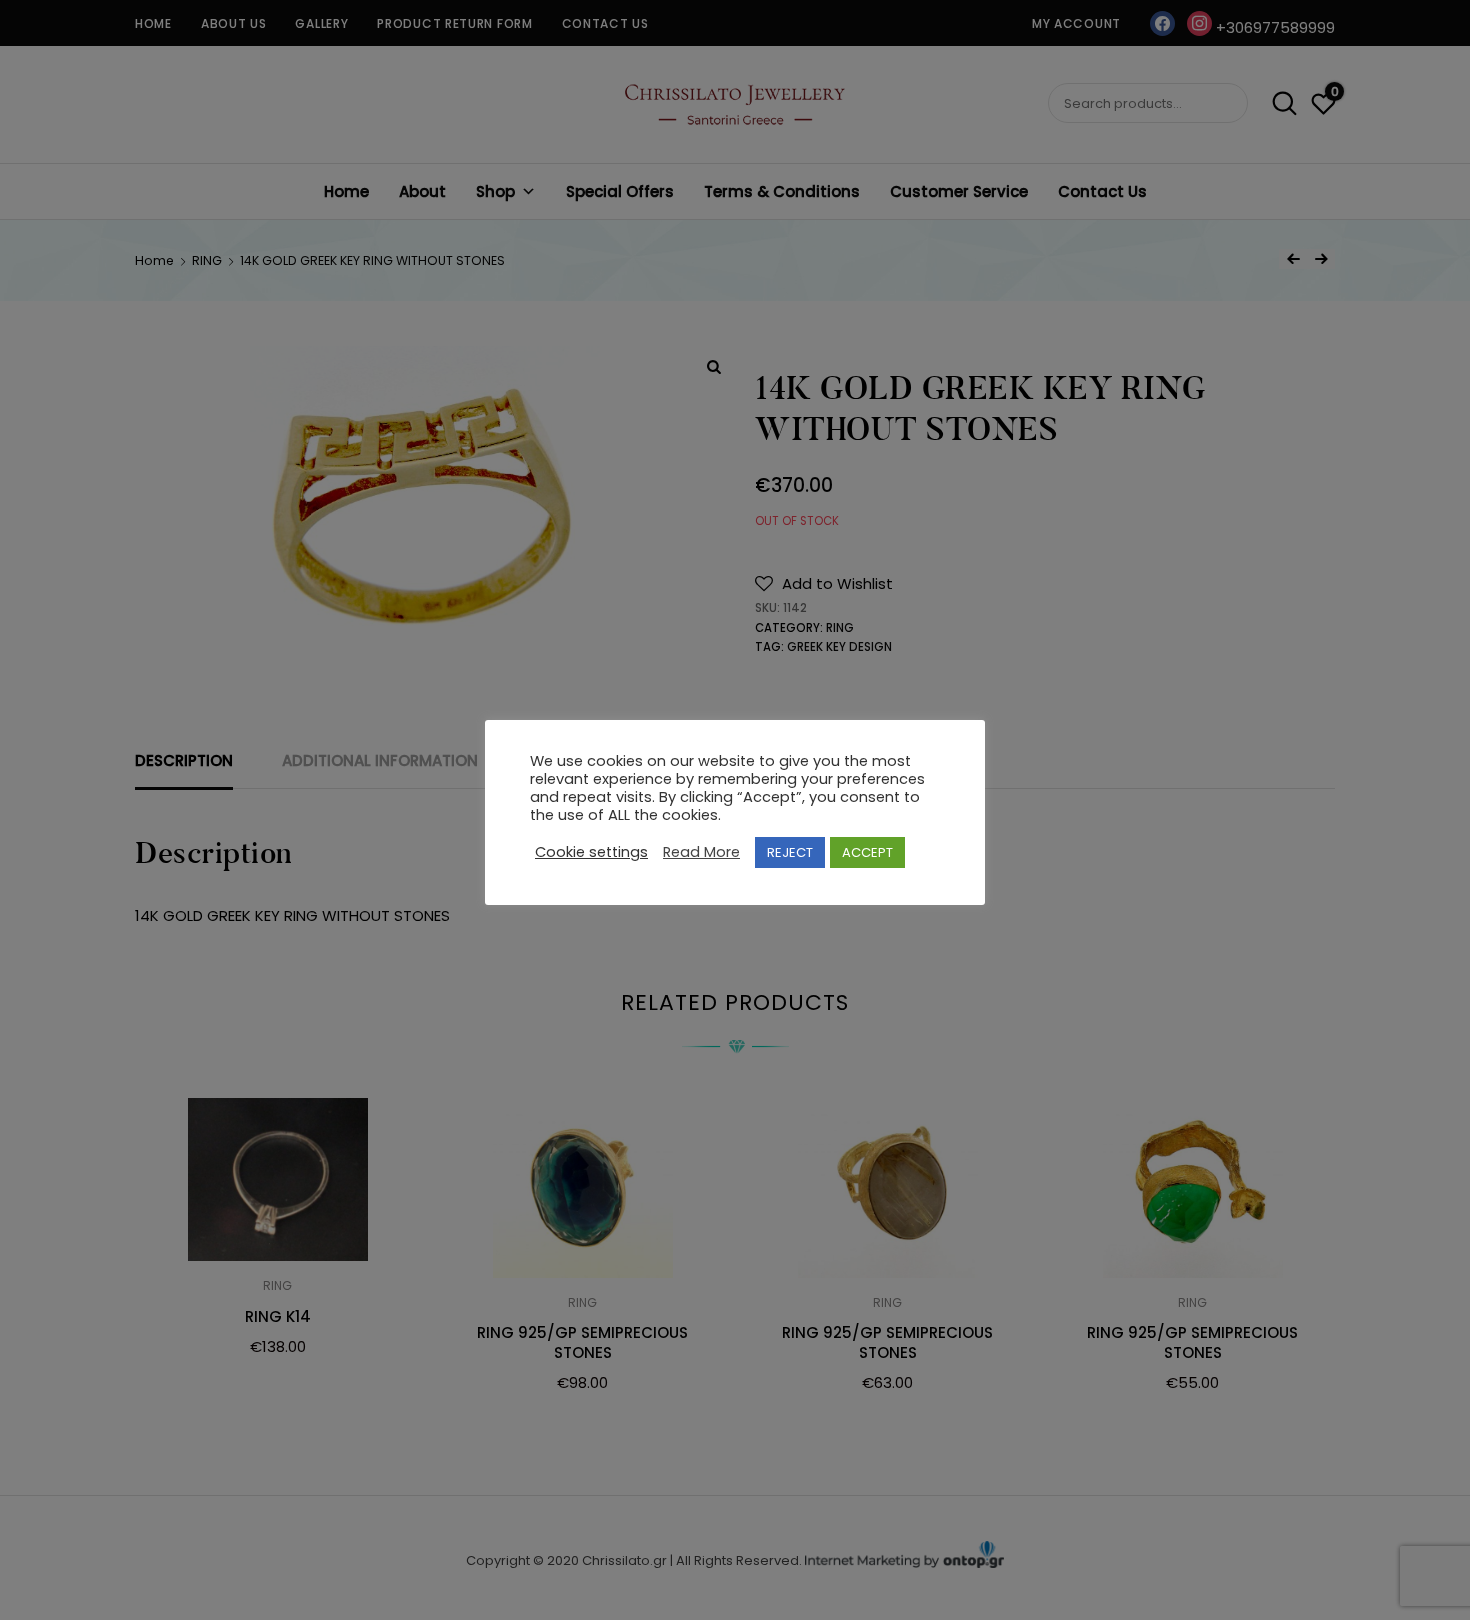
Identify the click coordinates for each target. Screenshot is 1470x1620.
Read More (701, 852)
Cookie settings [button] (591, 852)
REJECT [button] (790, 852)
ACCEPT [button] (867, 852)
